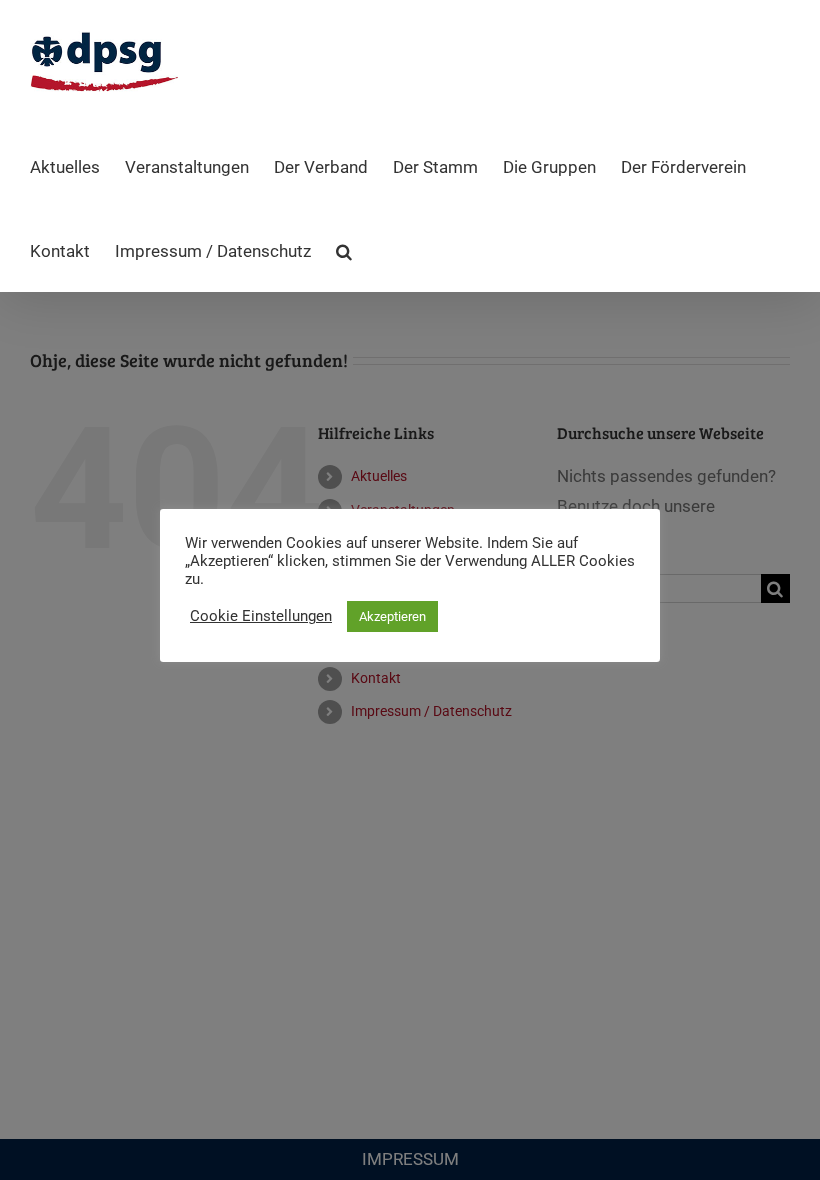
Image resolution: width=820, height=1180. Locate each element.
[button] (344, 250)
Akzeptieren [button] (392, 616)
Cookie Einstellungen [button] (261, 616)
